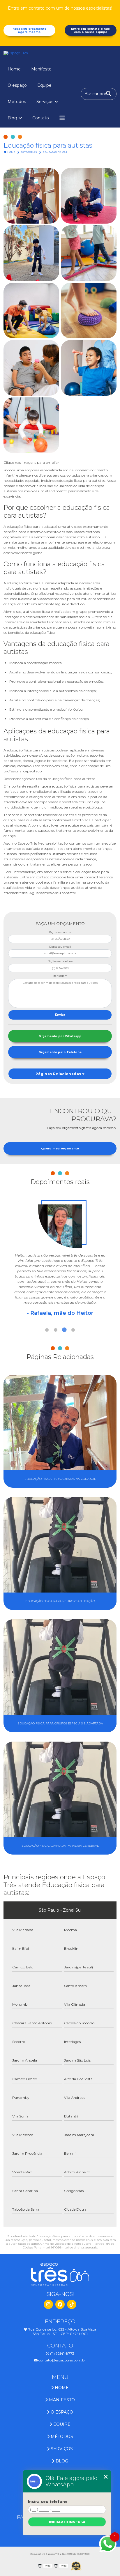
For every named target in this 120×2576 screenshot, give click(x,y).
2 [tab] (56, 1330)
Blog (12, 118)
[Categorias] (62, 118)
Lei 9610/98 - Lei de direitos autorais (71, 2247)
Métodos (17, 102)
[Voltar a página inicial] (60, 53)
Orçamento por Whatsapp (60, 1036)
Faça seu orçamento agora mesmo (30, 30)
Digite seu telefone (60, 961)
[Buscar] (109, 94)
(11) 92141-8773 (62, 2353)
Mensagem (60, 976)
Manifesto (41, 69)
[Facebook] (60, 2304)
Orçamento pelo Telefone (60, 1052)
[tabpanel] (60, 1255)
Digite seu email (60, 947)
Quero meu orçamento (60, 1148)
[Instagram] (48, 2304)
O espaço (17, 85)
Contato (41, 118)
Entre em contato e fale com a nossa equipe (91, 30)
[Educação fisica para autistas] (31, 196)
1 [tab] (47, 1330)
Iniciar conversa (67, 2522)
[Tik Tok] (72, 2304)
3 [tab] (64, 1330)
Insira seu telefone (48, 2502)
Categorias (29, 152)
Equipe (44, 85)
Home (14, 69)
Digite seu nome (60, 932)
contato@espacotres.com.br (62, 2360)
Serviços (45, 102)
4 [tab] (73, 1330)
